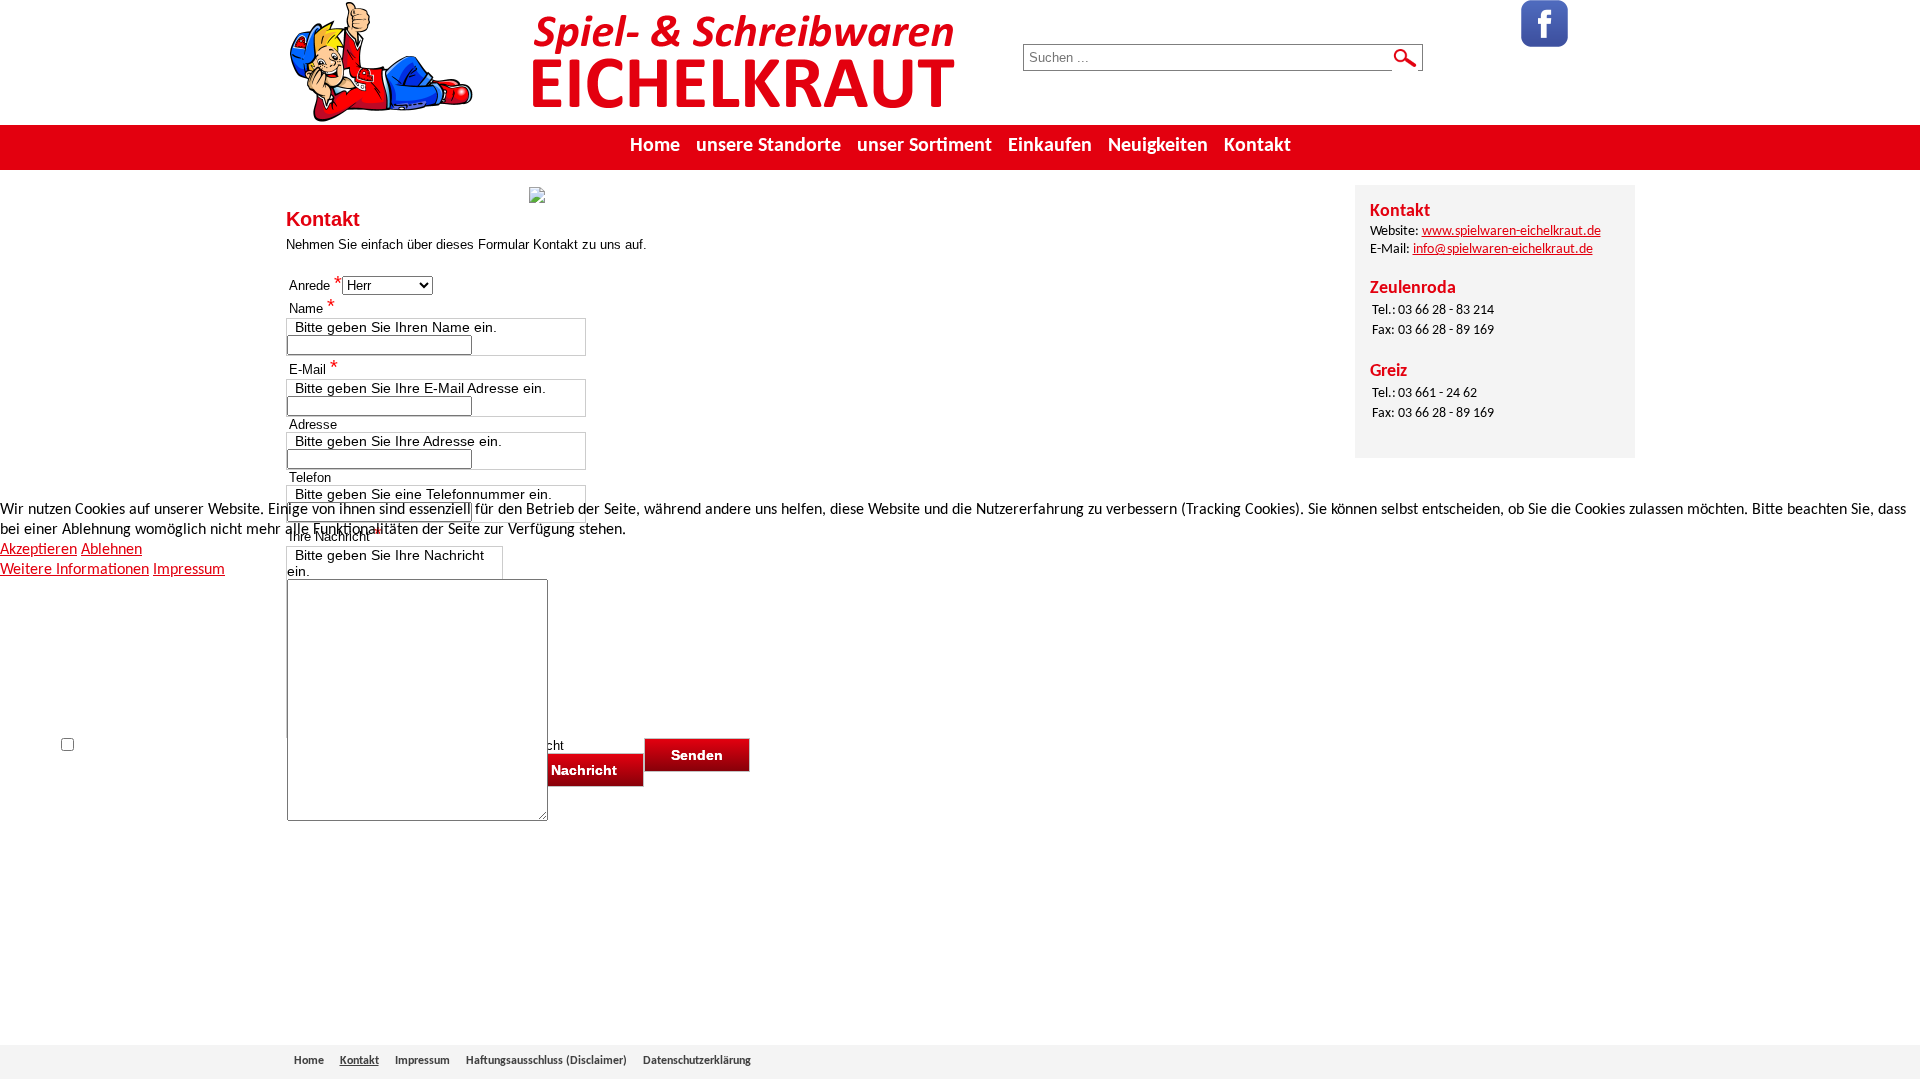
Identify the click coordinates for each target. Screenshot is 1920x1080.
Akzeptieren (38, 550)
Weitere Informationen (74, 570)
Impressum (189, 570)
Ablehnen (111, 550)
